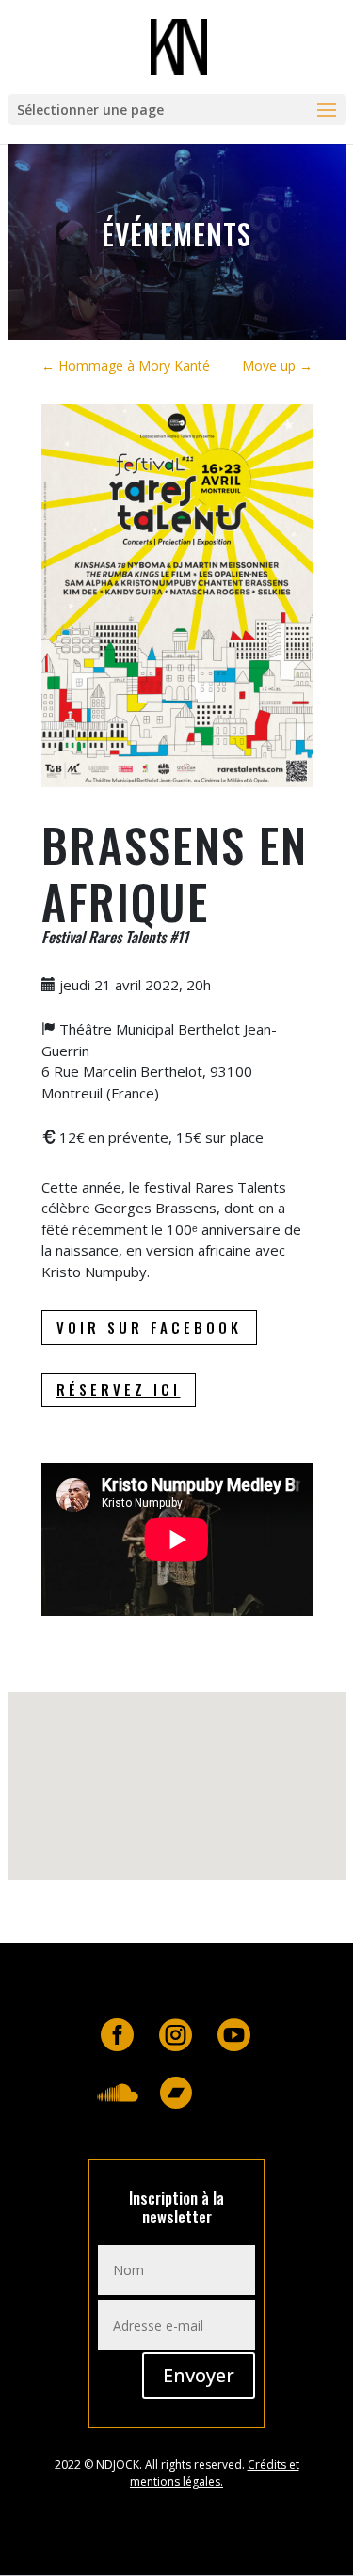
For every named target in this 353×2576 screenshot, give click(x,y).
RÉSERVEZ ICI (119, 1389)
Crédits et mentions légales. (215, 2473)
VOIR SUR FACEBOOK (149, 1327)
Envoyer (199, 2375)
